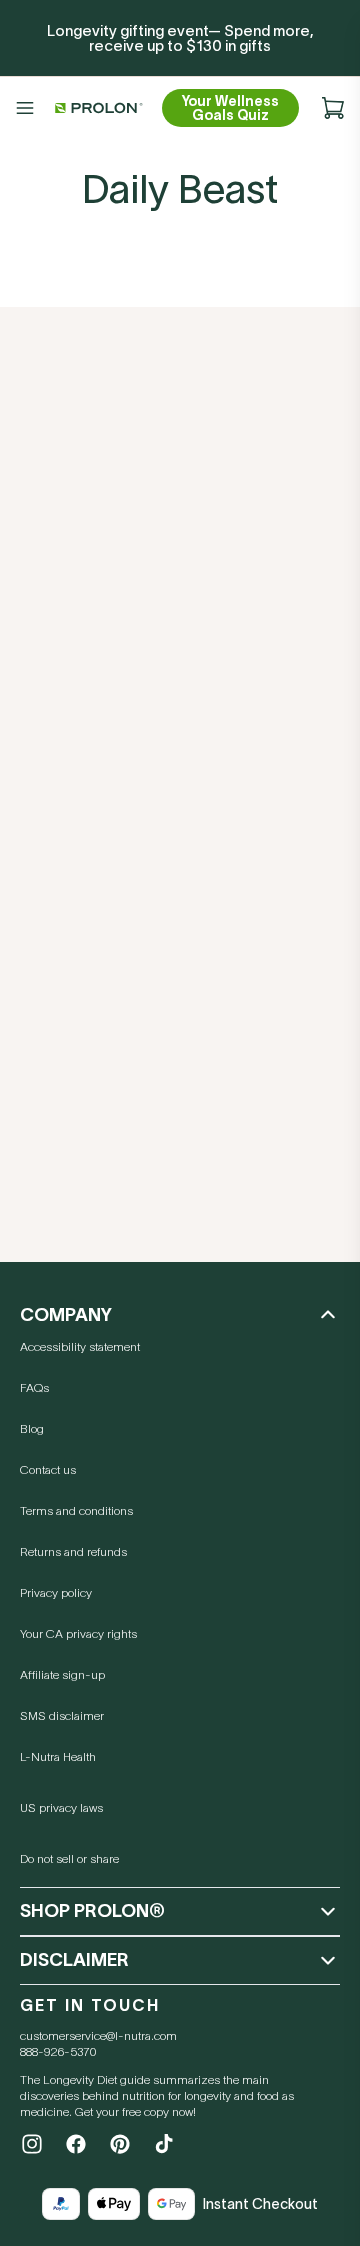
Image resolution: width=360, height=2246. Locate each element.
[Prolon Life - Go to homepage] (96, 108)
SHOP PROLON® (92, 1911)
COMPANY (66, 1315)
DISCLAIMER (74, 1960)
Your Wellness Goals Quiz (230, 108)
